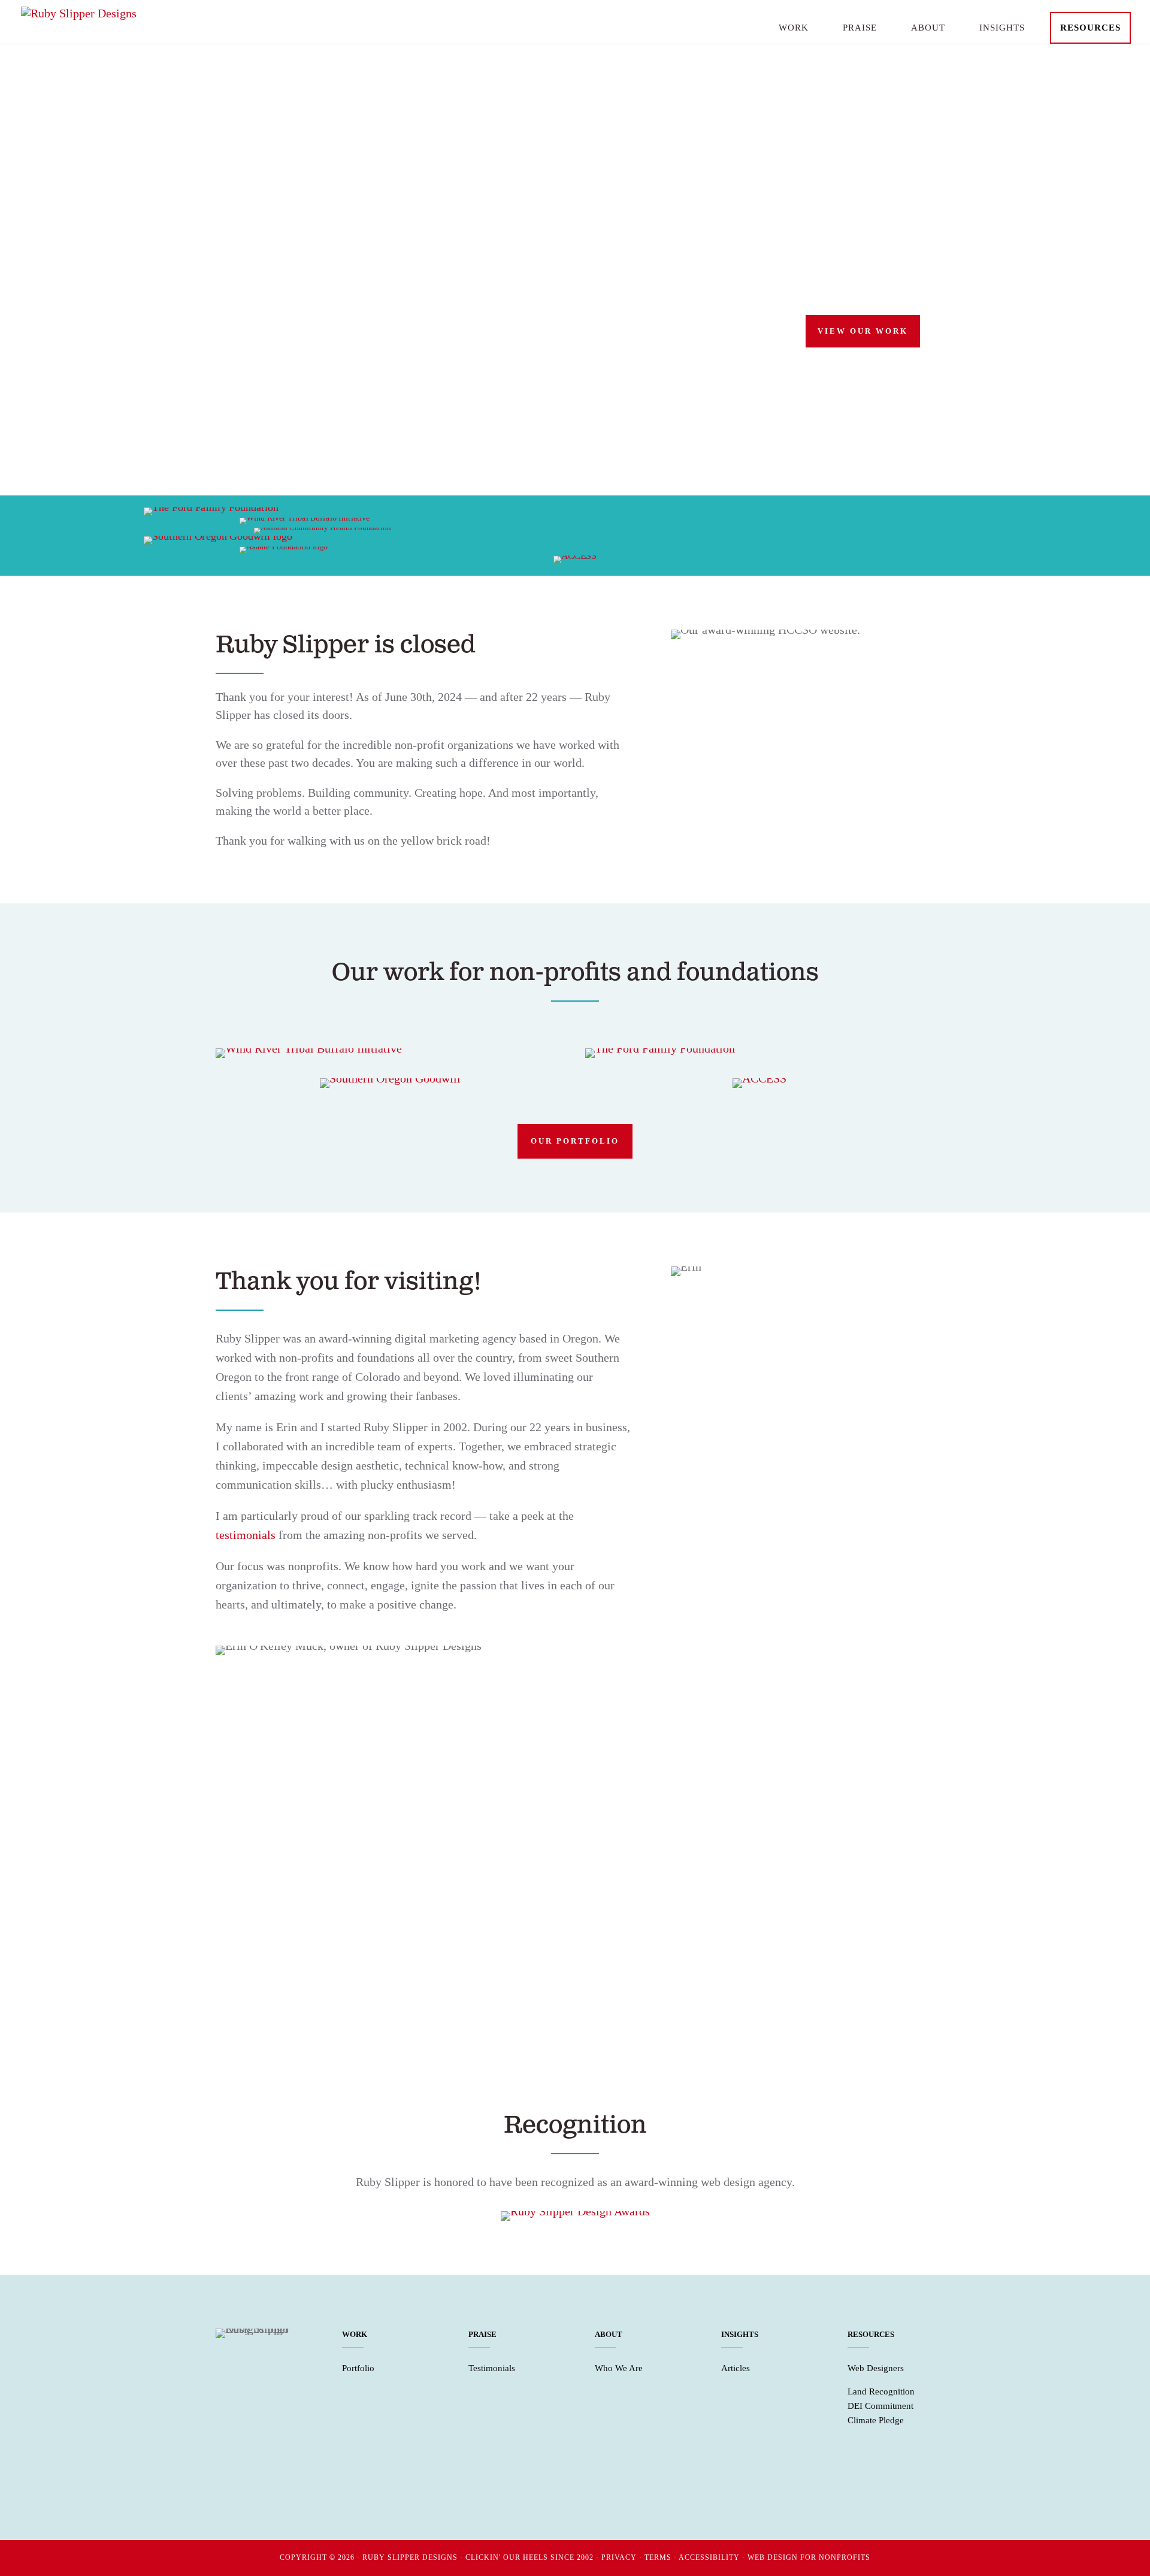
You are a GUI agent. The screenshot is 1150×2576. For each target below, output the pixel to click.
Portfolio (358, 2368)
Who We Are (619, 2368)
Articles (736, 2368)
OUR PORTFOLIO (575, 1141)
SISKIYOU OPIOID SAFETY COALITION (525, 1965)
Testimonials (492, 2368)
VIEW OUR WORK (863, 331)
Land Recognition (881, 2391)
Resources (1090, 28)
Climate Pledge (876, 2420)
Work (794, 28)
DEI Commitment (880, 2406)
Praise (860, 28)
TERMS (658, 2557)
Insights (1002, 28)
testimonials (246, 1535)
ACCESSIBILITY (709, 2557)
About (928, 28)
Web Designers (876, 2368)
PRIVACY (619, 2557)
